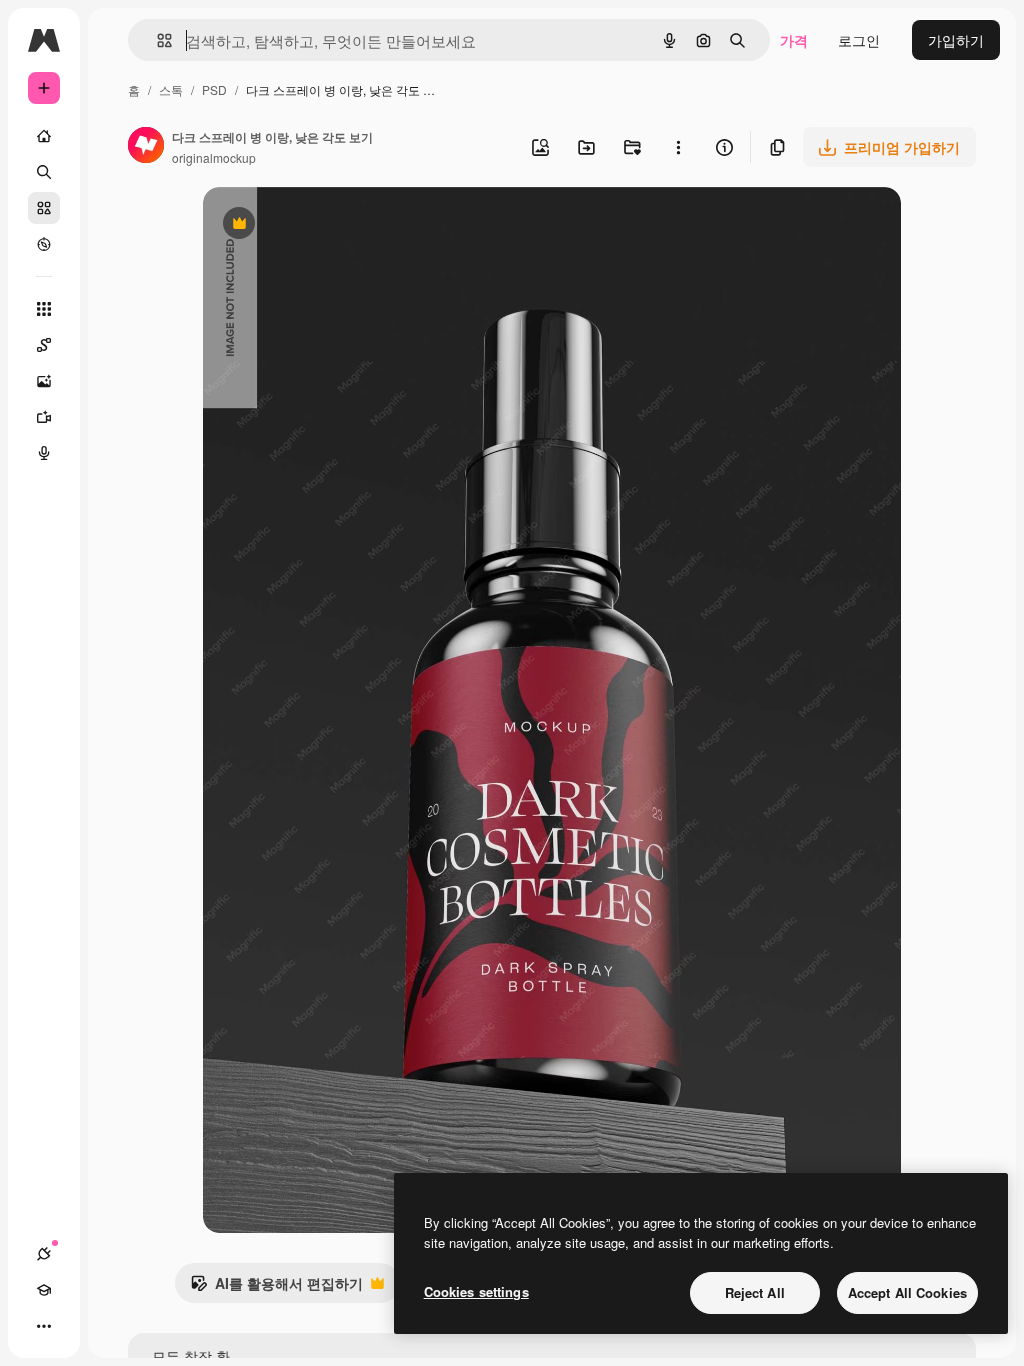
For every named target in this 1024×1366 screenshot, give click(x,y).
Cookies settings (476, 1291)
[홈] (44, 136)
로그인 (859, 40)
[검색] (44, 172)
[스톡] (44, 208)
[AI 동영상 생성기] (44, 417)
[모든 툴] (44, 309)
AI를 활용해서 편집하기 (276, 1288)
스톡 (171, 89)
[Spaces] (44, 345)
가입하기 (956, 40)
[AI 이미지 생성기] (44, 381)
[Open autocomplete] (156, 40)
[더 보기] (44, 1326)
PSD (214, 89)
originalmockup (214, 157)
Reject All (755, 1292)
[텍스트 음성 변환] (44, 453)
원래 (318, 225)
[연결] (44, 1254)
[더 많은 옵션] (678, 147)
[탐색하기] (44, 244)
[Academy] (44, 1290)
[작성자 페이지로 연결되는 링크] (146, 147)
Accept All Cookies (907, 1292)
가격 (794, 40)
